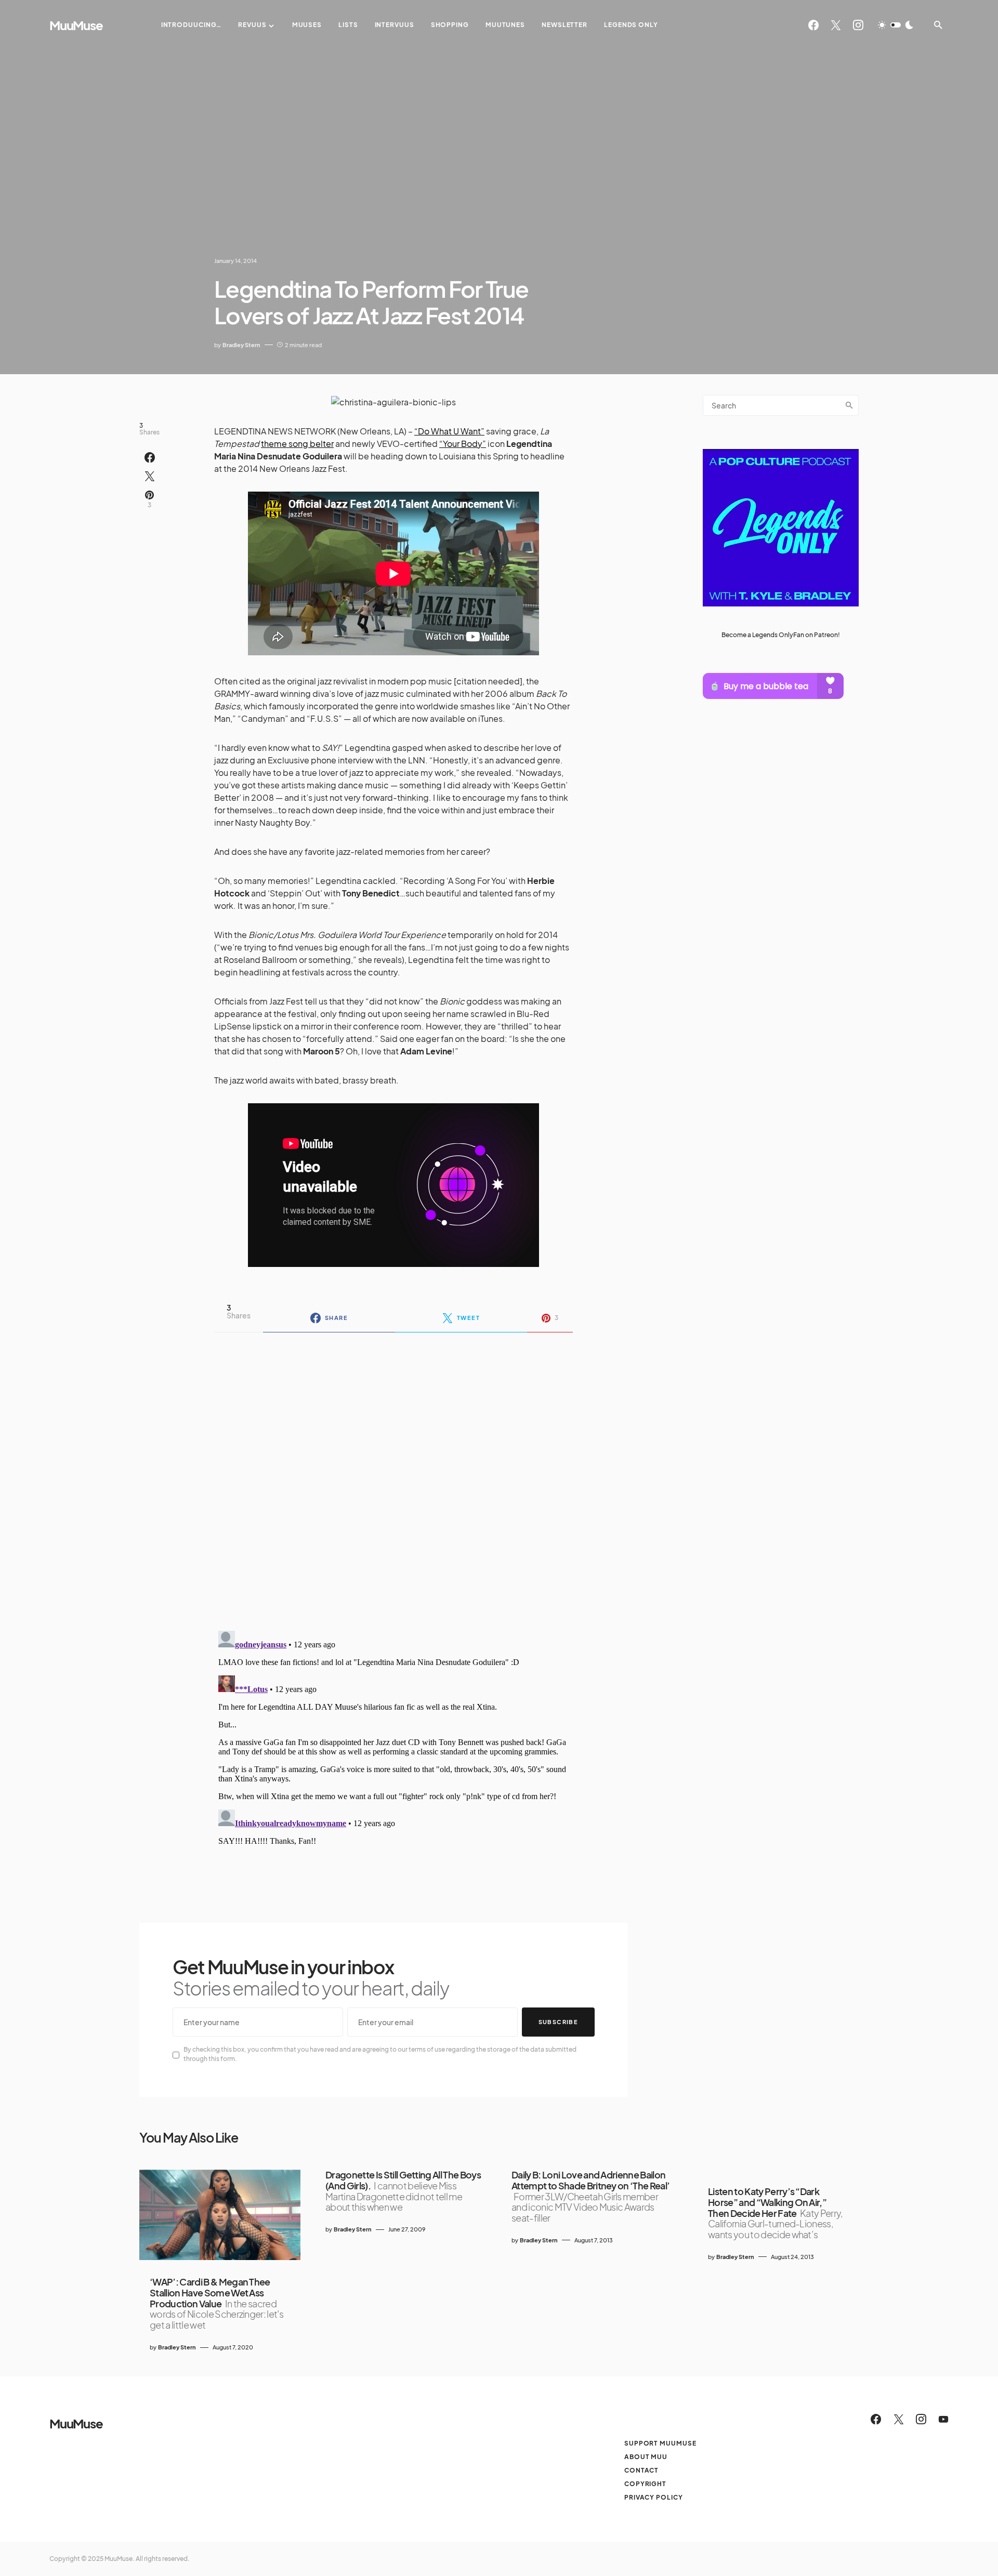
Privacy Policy (654, 2497)
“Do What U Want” (449, 431)
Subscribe (558, 2022)
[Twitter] (836, 25)
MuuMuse (76, 25)
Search (849, 405)
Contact (641, 2470)
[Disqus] (393, 1475)
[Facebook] (813, 25)
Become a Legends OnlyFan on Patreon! (781, 634)
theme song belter (297, 444)
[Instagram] (858, 25)
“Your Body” (463, 444)
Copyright (645, 2484)
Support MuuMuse (660, 2443)
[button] (896, 25)
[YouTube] (943, 2419)
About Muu (646, 2457)
